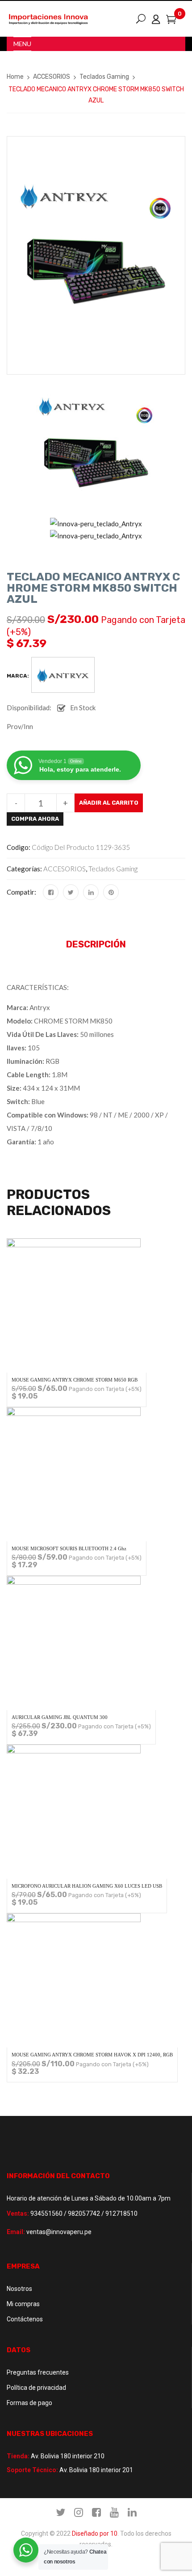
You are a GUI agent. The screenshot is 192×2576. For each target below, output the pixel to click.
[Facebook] (51, 892)
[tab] (96, 947)
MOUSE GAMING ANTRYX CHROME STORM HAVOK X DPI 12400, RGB (92, 2055)
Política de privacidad (36, 2388)
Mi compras (23, 2304)
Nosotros (19, 2289)
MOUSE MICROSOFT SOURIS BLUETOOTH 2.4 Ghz (69, 1548)
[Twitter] (71, 892)
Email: (16, 2232)
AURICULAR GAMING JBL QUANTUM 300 (60, 1717)
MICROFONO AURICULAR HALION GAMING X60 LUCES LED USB (87, 1886)
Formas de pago (29, 2403)
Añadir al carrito (109, 803)
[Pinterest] (111, 892)
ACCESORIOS (52, 77)
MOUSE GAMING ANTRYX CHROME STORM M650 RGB (75, 1380)
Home (15, 77)
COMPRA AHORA (35, 819)
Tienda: (18, 2456)
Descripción (96, 944)
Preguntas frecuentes (38, 2372)
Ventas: (18, 2213)
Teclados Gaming (104, 77)
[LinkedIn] (91, 892)
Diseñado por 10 (95, 2533)
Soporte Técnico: (32, 2470)
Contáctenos (25, 2319)
